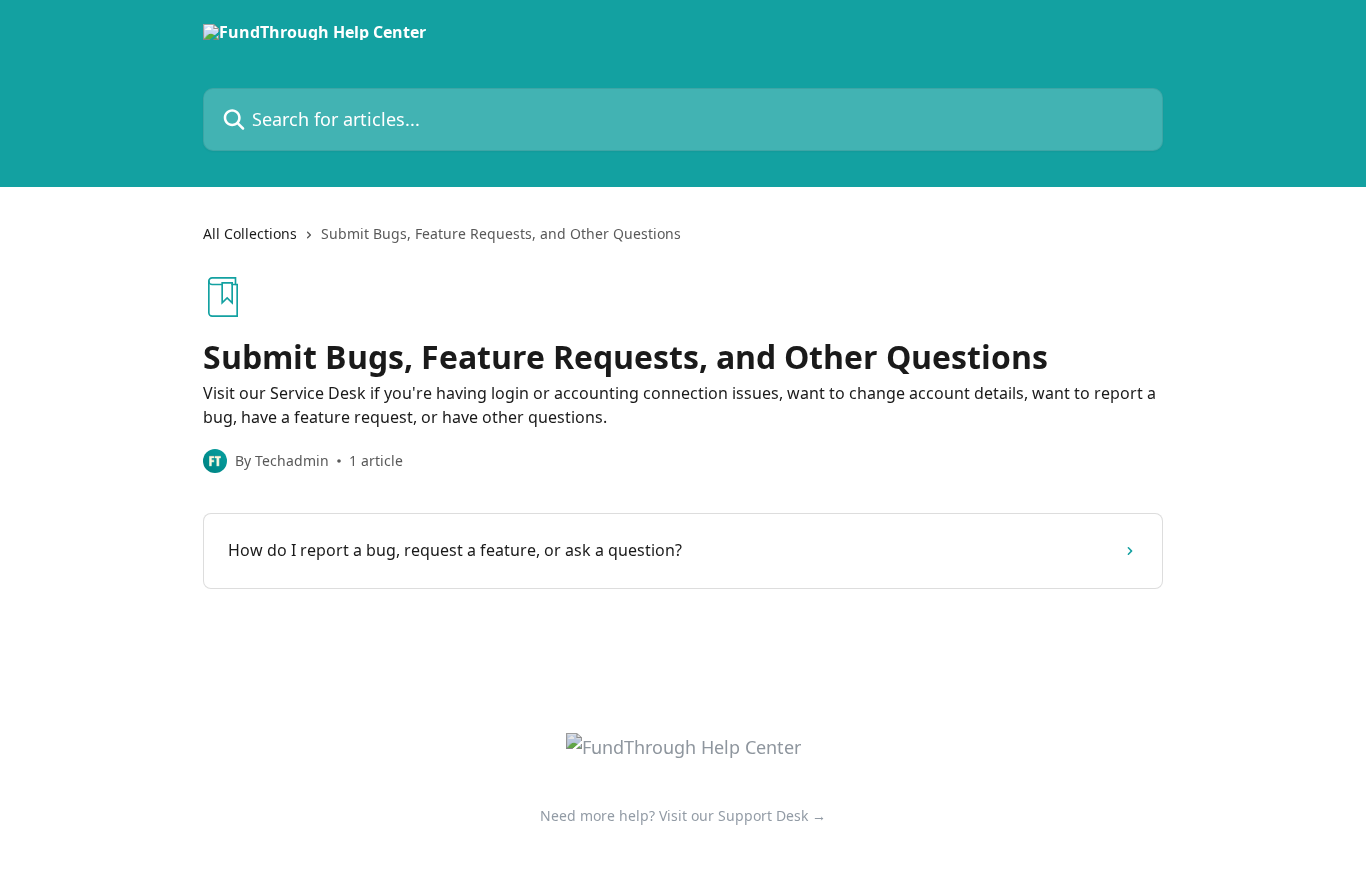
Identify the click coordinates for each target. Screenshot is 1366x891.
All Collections (250, 233)
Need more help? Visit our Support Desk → (683, 815)
